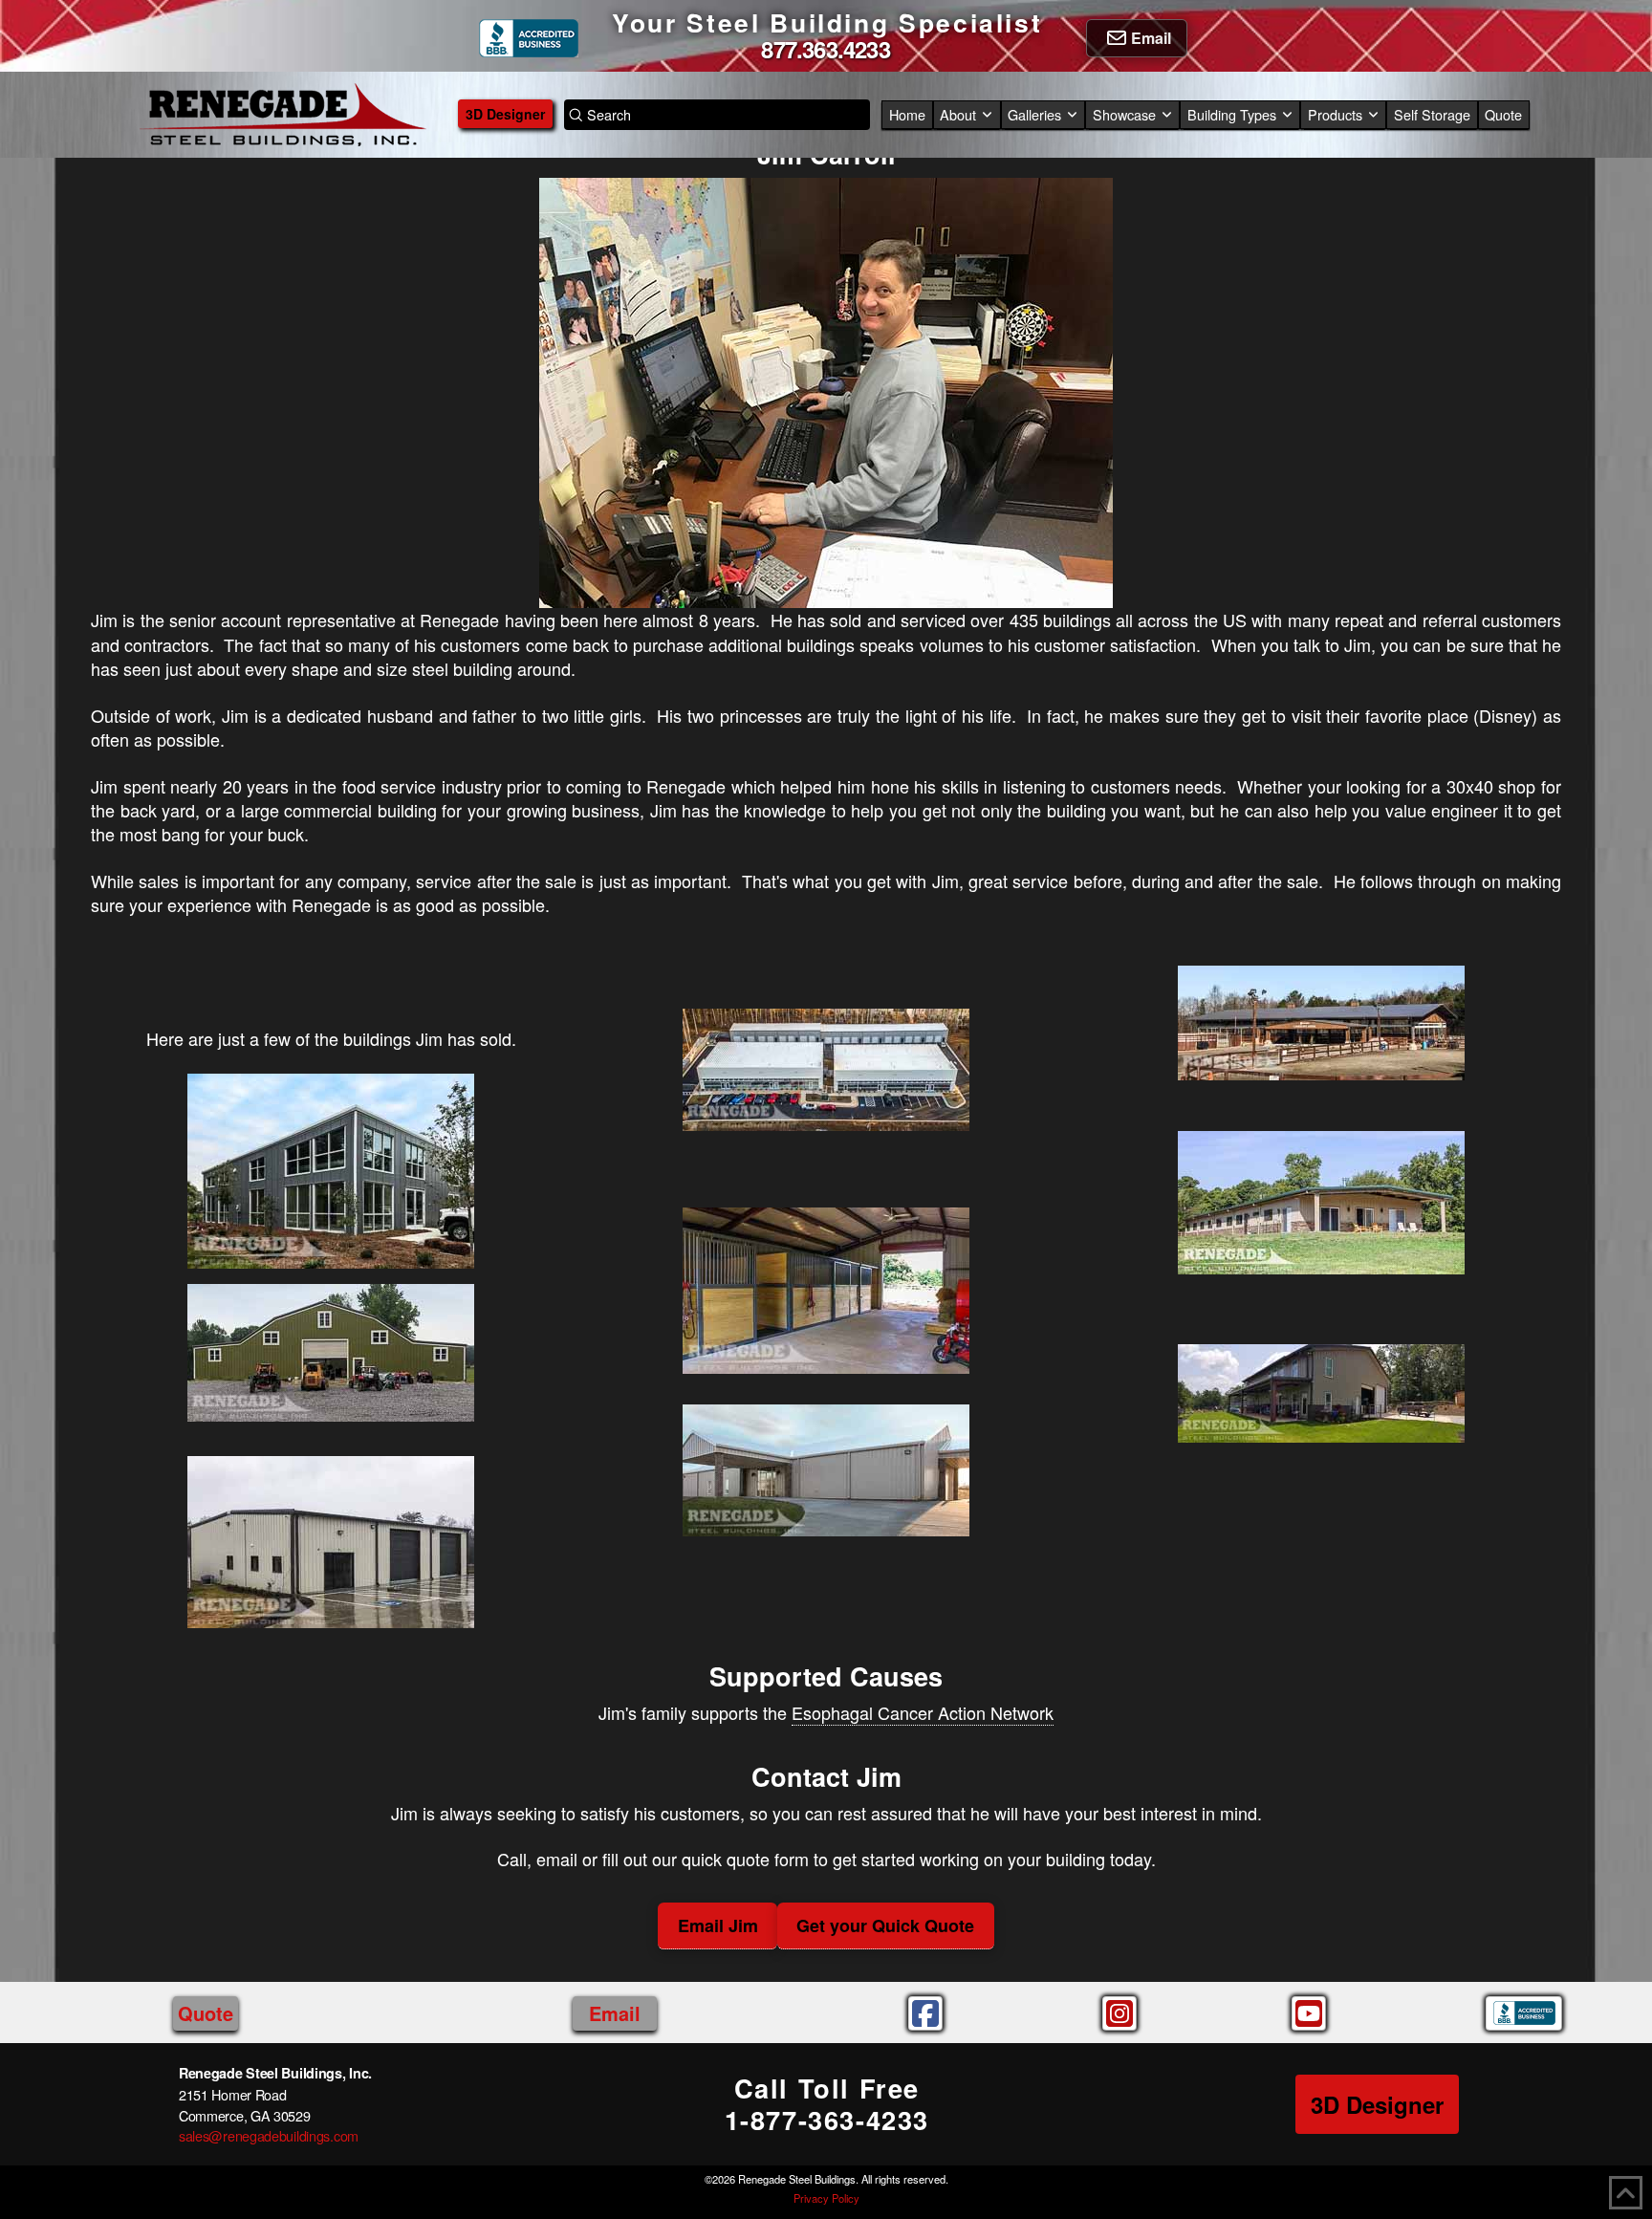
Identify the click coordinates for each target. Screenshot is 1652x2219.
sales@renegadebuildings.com (269, 2135)
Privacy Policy (826, 2198)
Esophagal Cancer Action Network (923, 1712)
